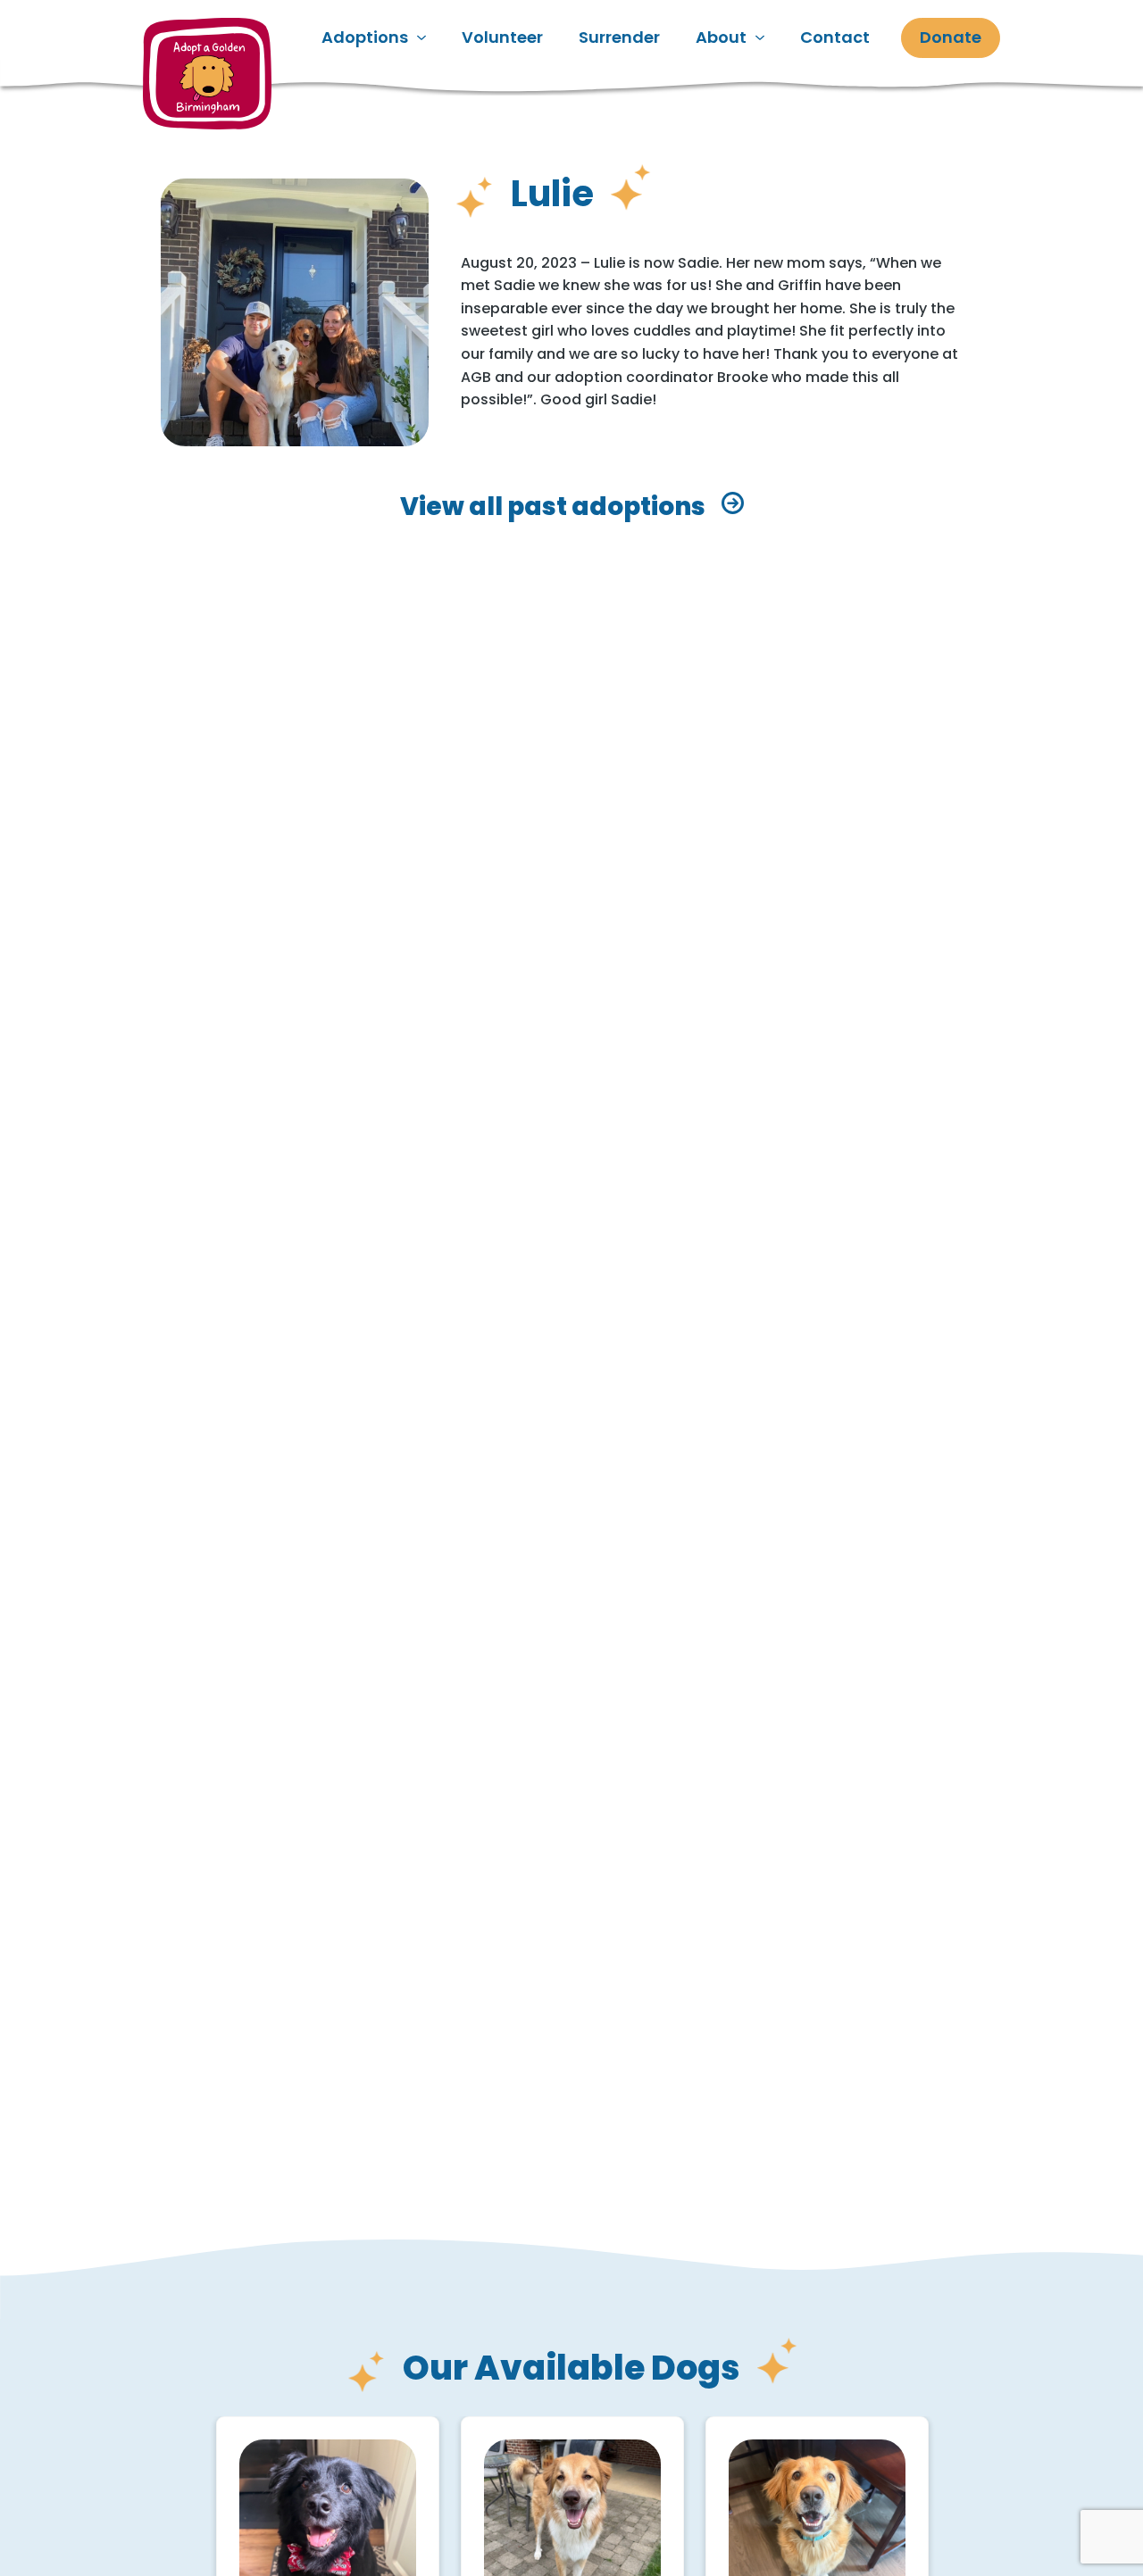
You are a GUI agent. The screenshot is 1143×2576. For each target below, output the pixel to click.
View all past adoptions (553, 507)
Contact (835, 37)
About (721, 37)
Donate (951, 37)
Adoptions (365, 37)
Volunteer (502, 37)
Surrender (619, 37)
